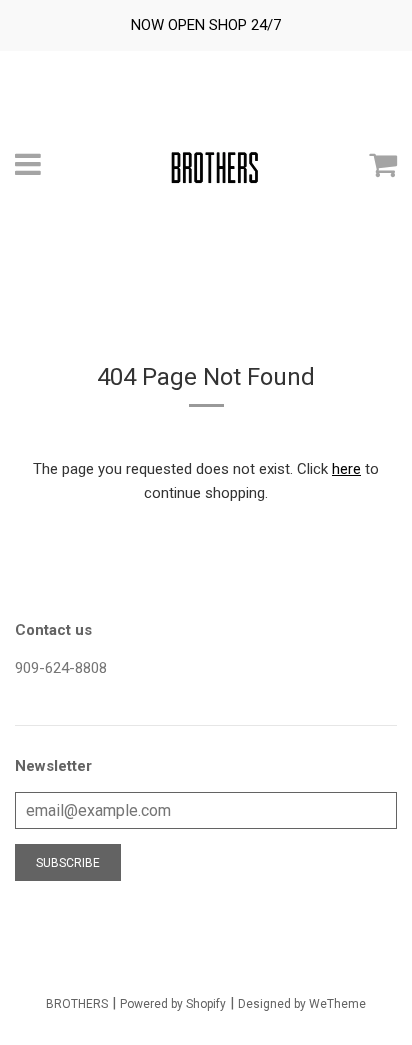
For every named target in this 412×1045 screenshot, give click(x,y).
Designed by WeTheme (302, 1004)
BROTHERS (77, 1004)
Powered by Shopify (173, 1004)
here (346, 469)
